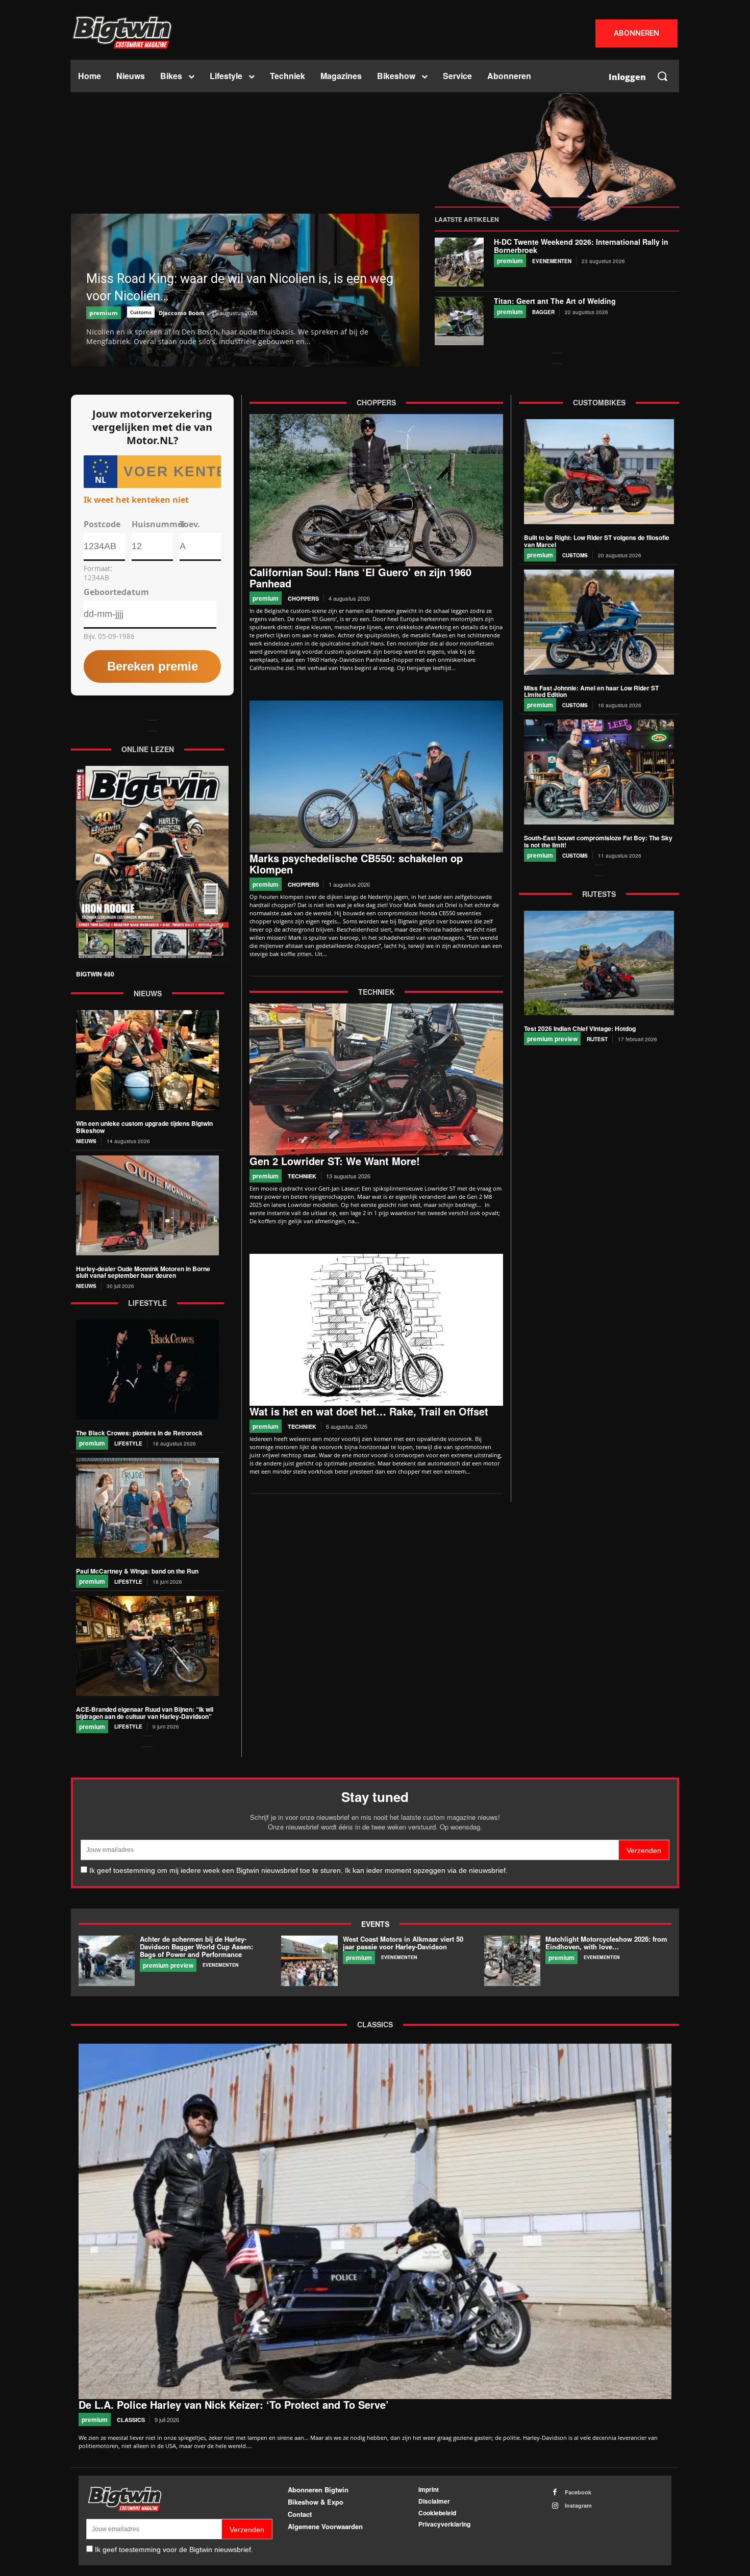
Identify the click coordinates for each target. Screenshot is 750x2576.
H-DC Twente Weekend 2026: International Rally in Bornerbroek (581, 246)
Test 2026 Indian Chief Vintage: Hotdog (580, 1028)
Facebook (578, 2492)
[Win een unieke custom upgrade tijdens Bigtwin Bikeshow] (147, 1060)
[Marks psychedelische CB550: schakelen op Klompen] (376, 777)
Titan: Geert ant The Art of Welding (555, 301)
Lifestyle (128, 1444)
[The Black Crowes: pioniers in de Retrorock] (147, 1370)
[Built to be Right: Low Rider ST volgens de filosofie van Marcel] (599, 472)
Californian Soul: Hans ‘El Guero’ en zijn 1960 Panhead (360, 577)
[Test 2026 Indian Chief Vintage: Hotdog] (599, 963)
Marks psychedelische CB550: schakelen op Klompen (356, 864)
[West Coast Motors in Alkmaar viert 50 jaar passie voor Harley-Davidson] (309, 1961)
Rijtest (597, 1039)
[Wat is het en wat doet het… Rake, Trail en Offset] (376, 1330)
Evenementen (552, 261)
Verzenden (644, 1850)
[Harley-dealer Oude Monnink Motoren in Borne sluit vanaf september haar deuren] (147, 1205)
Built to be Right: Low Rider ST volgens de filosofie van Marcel (597, 541)
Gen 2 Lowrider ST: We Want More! (335, 1161)
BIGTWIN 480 (95, 974)
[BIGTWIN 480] (152, 865)
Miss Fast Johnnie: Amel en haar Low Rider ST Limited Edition (591, 691)
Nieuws (86, 1141)
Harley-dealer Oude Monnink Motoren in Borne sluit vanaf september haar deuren (143, 1272)
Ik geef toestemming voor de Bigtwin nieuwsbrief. (174, 2549)
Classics (131, 2419)
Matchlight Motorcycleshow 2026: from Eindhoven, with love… (606, 1943)
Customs (141, 312)
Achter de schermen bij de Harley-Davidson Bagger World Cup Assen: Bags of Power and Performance (196, 1947)
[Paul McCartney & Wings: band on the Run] (147, 1508)
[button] (662, 76)
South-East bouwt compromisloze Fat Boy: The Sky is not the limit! (598, 841)
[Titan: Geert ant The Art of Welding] (459, 321)
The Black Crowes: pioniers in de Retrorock (139, 1433)
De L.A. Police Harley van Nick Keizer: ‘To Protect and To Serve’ (234, 2404)
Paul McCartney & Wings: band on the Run (137, 1571)
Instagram (578, 2505)
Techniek (302, 1176)
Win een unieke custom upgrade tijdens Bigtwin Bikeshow (144, 1127)
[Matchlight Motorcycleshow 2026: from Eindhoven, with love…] (512, 1961)
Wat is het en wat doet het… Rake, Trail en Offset (369, 1411)
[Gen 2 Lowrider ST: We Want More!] (376, 1079)
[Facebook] (555, 2492)
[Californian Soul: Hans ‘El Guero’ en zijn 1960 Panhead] (376, 490)
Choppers (303, 598)
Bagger (543, 312)
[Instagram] (555, 2506)
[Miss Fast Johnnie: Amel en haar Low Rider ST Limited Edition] (599, 622)
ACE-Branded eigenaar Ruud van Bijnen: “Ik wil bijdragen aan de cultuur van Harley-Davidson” (145, 1713)
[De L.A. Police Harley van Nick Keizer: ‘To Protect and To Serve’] (375, 2221)
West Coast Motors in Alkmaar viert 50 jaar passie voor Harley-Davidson (403, 1943)
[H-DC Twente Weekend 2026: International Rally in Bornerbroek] (459, 262)
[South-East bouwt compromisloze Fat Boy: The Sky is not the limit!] (599, 772)
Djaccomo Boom (182, 313)
